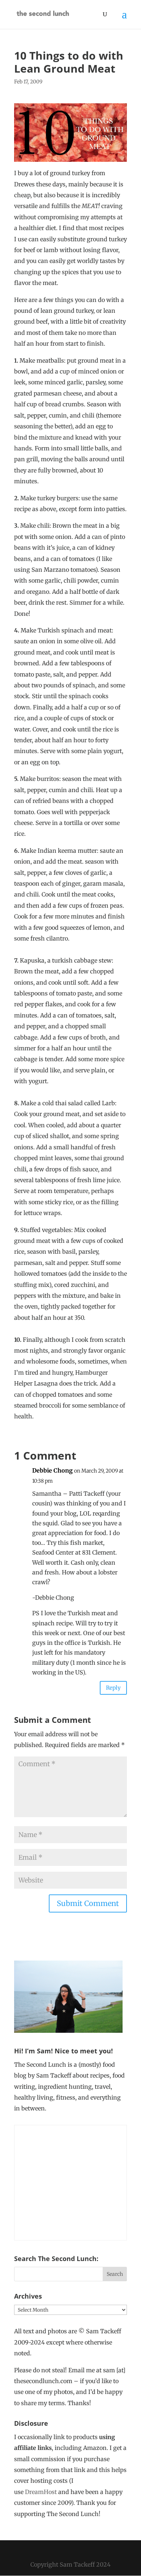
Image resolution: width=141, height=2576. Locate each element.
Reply (113, 1688)
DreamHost (41, 2492)
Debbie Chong (52, 1470)
